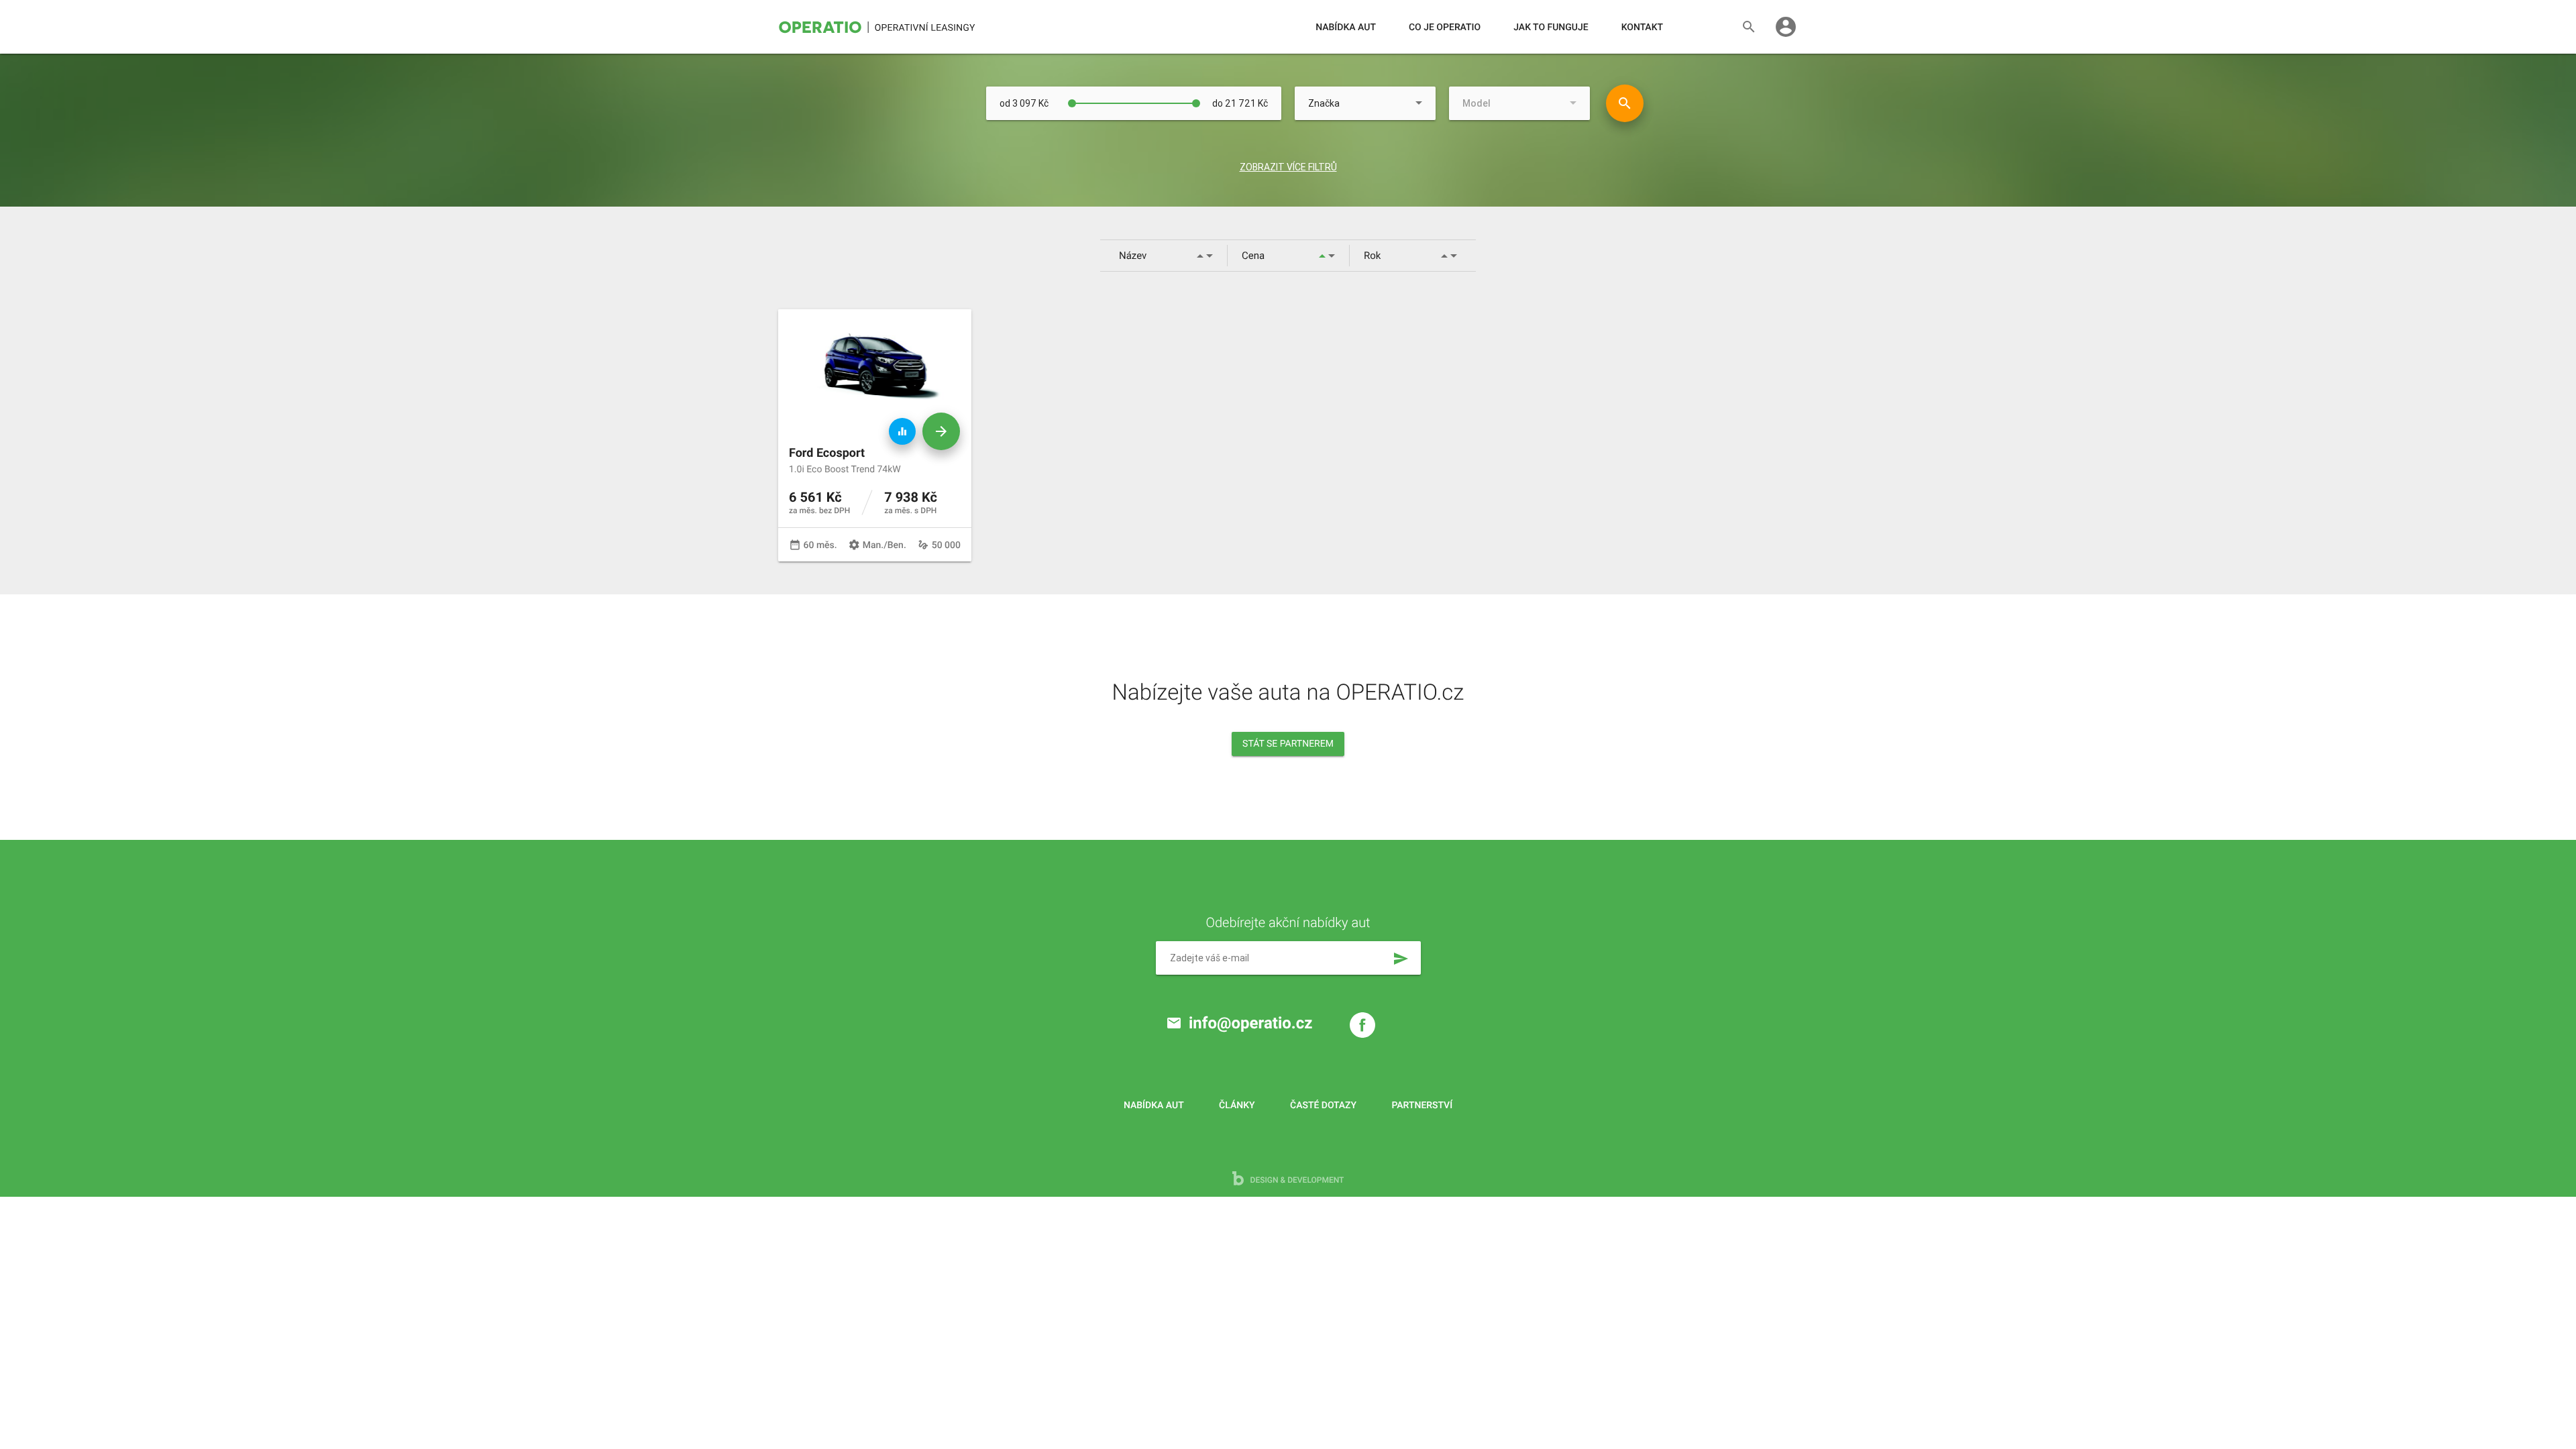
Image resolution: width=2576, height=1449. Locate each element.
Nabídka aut (1346, 28)
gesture (923, 545)
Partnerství (1423, 1106)
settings (854, 545)
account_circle (1786, 27)
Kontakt (1642, 28)
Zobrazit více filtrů (1288, 167)
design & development (1296, 1180)
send (1401, 959)
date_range (795, 545)
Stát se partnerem (1288, 744)
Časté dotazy (1323, 1106)
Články (1237, 1106)
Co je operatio (1445, 28)
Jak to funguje (1551, 28)
